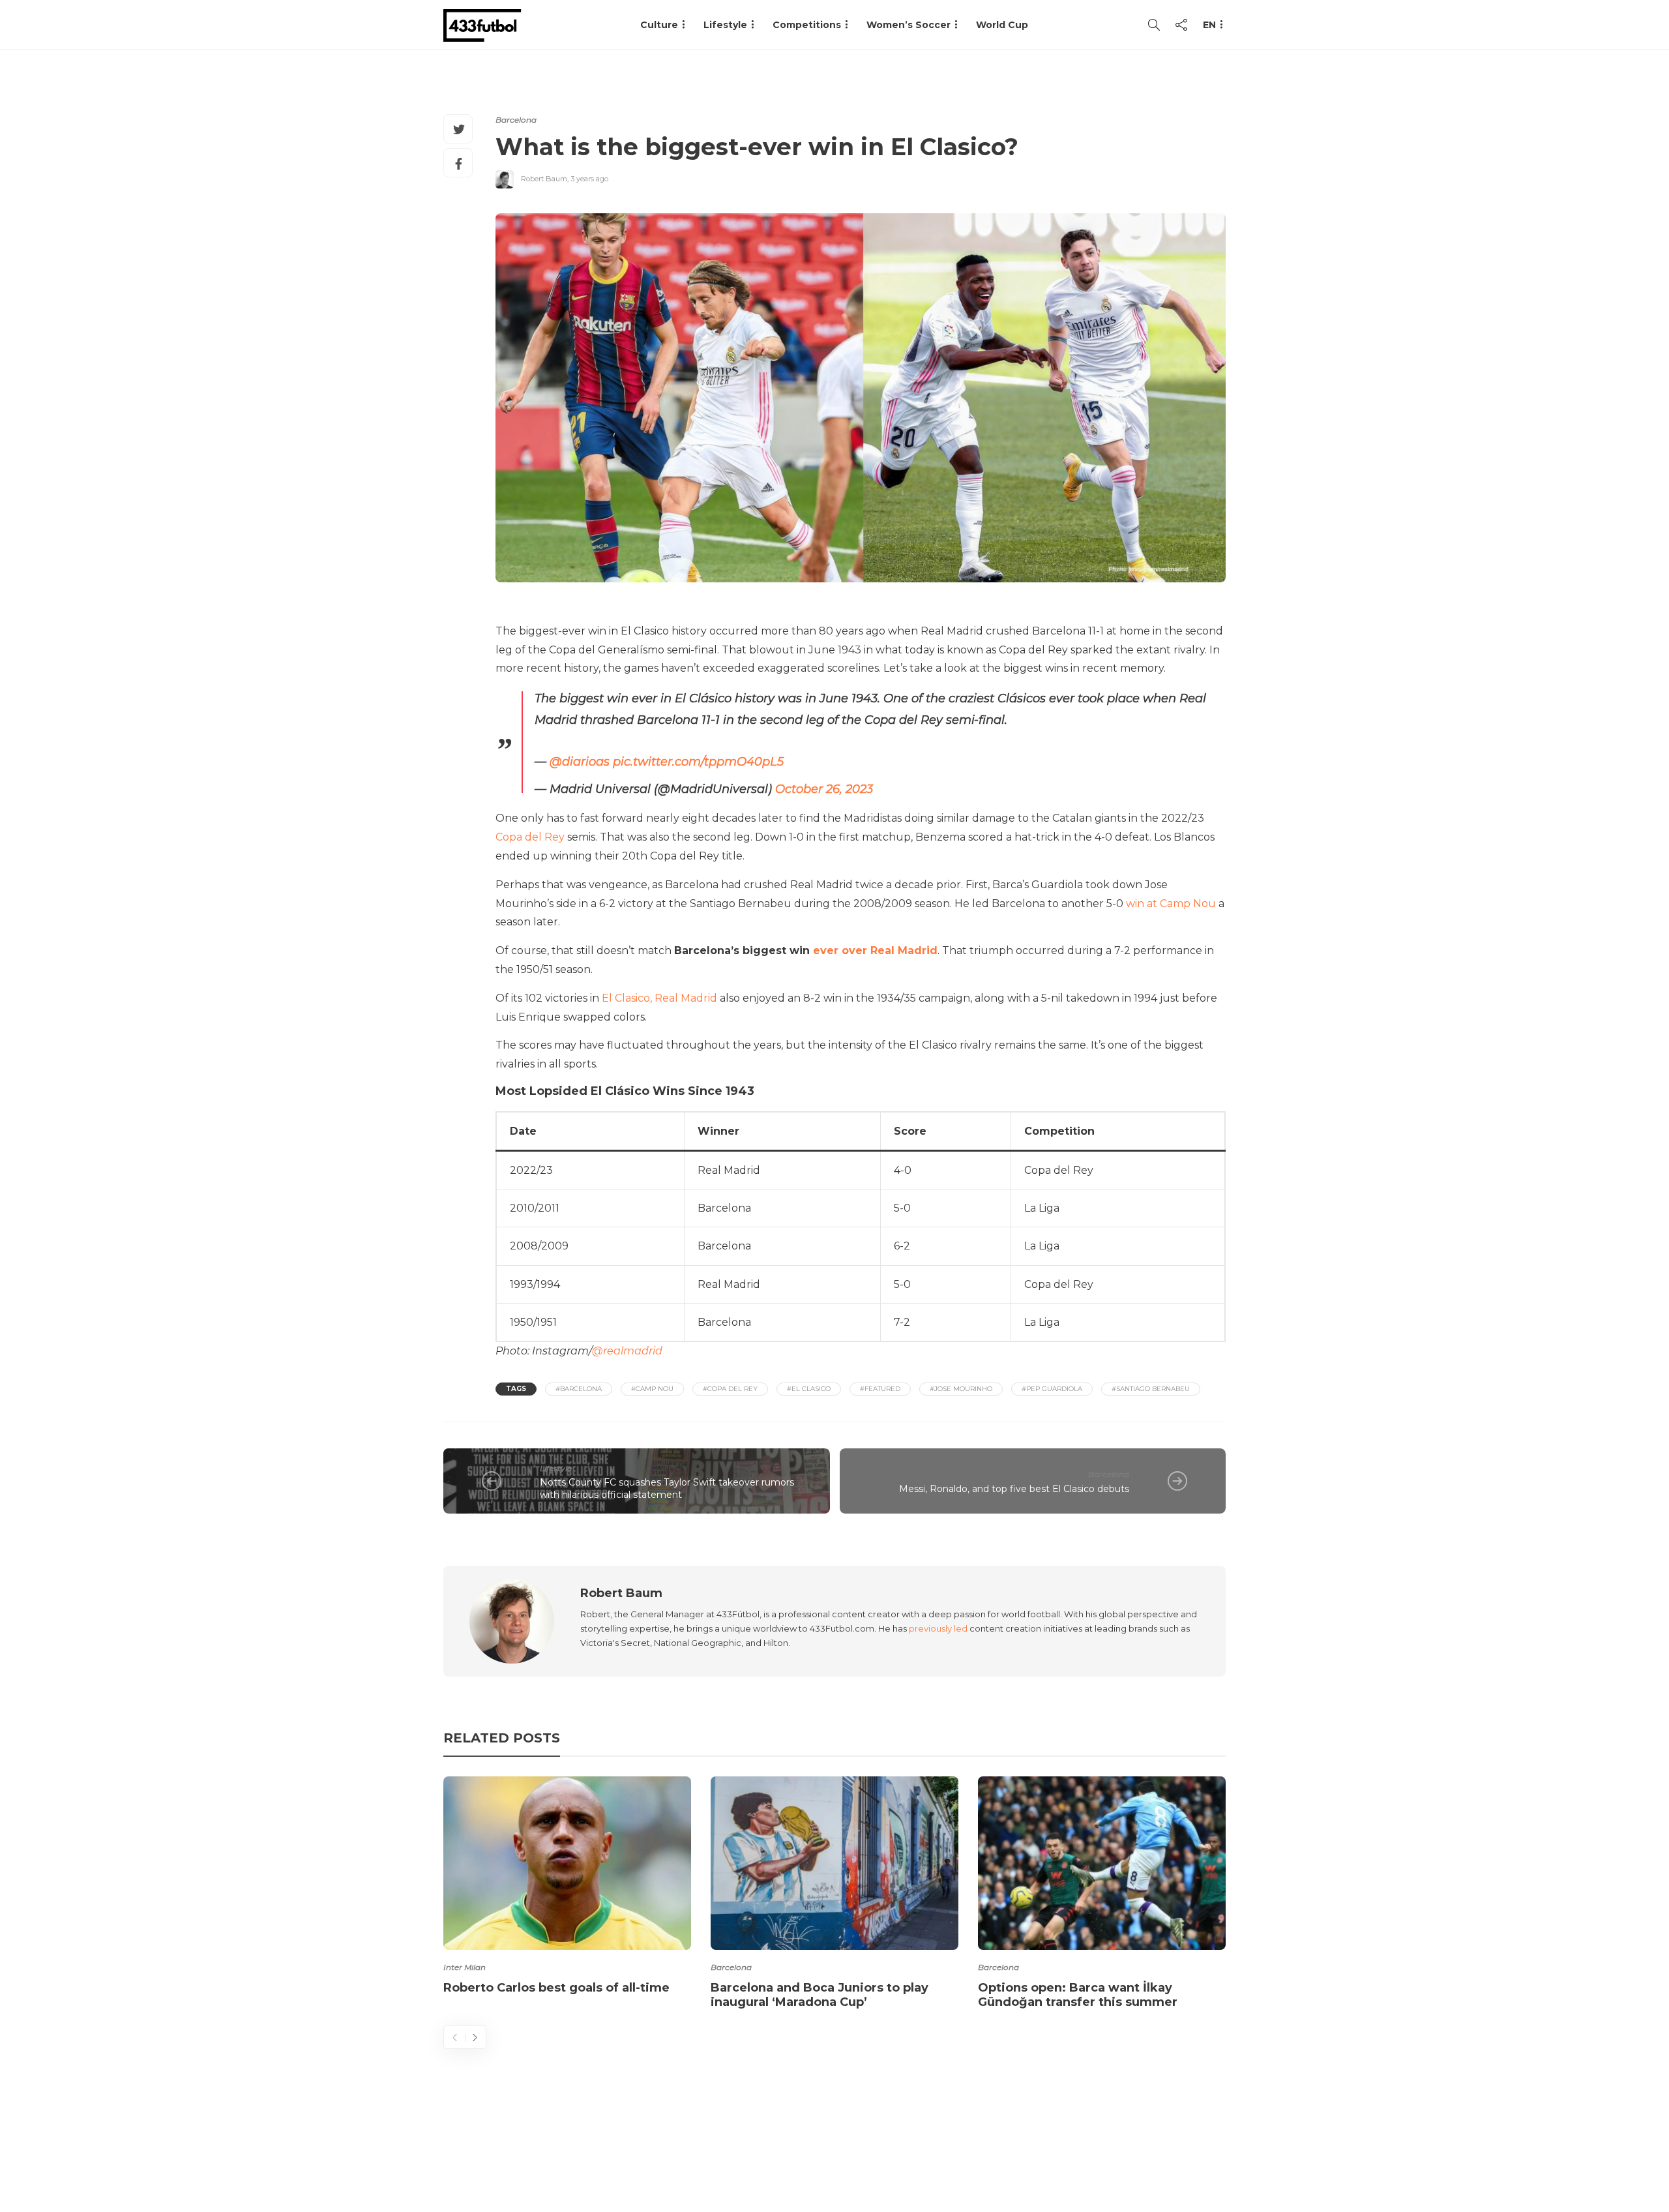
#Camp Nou (652, 1389)
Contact (991, 2150)
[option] (567, 1888)
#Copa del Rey (730, 1389)
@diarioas (580, 762)
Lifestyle (725, 25)
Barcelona (516, 120)
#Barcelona (579, 1389)
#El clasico (809, 1389)
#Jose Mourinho (961, 1389)
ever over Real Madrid (875, 950)
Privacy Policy (1185, 2150)
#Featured (880, 1389)
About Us (923, 2150)
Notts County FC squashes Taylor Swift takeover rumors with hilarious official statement (667, 1488)
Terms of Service (1080, 2150)
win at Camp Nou (1171, 904)
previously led (938, 1628)
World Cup (1002, 25)
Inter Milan (465, 1967)
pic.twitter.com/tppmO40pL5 (698, 762)
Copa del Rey (530, 837)
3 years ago (589, 179)
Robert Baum (544, 179)
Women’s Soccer (908, 25)
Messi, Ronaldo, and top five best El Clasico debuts (1014, 1489)
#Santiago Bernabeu (1151, 1389)
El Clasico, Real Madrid (659, 998)
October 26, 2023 (824, 789)
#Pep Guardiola (1052, 1389)
